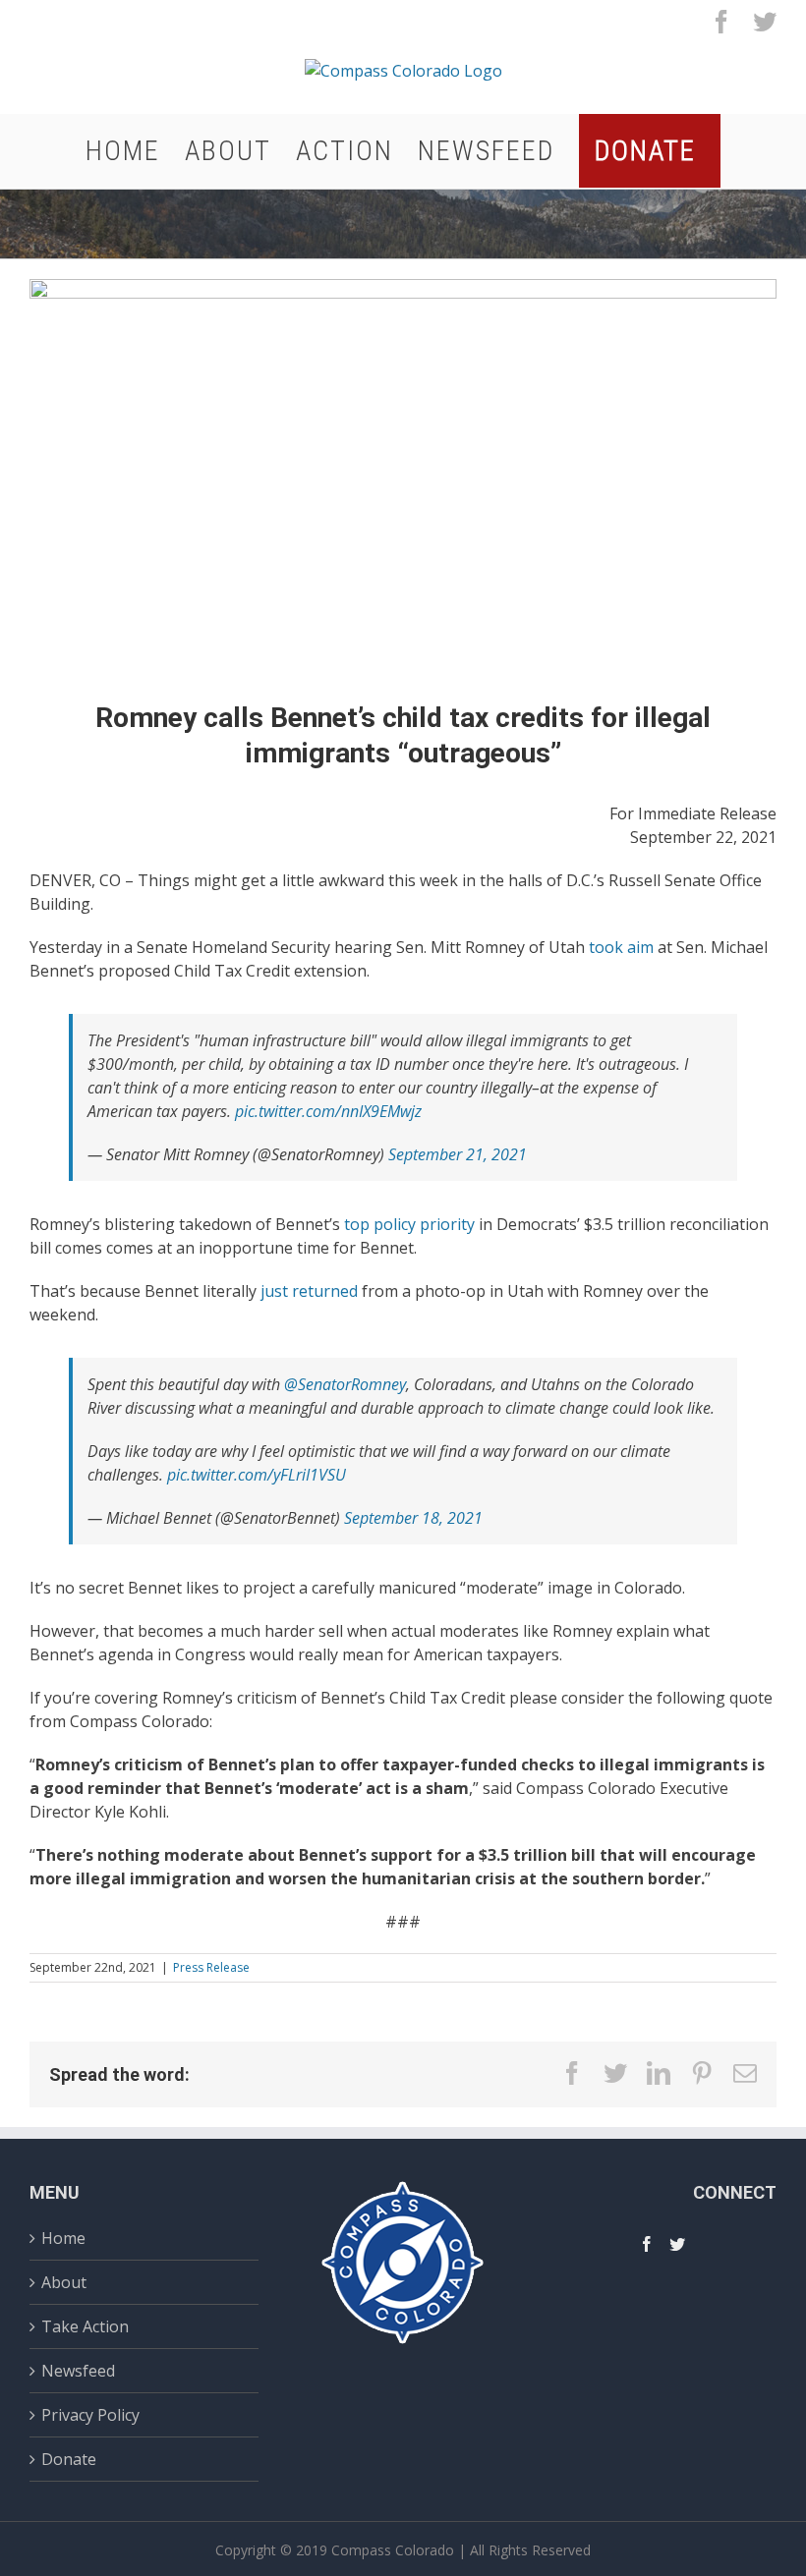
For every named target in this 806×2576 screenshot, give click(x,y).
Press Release (211, 1967)
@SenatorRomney (345, 1384)
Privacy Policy (90, 2415)
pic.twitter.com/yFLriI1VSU (257, 1475)
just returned (309, 1291)
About (64, 2282)
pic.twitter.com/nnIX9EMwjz (328, 1111)
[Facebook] (647, 2244)
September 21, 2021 (458, 1154)
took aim (621, 947)
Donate (69, 2459)
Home (63, 2240)
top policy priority (409, 1224)
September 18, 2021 (413, 1518)
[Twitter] (677, 2244)
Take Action (85, 2326)
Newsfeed (78, 2371)
